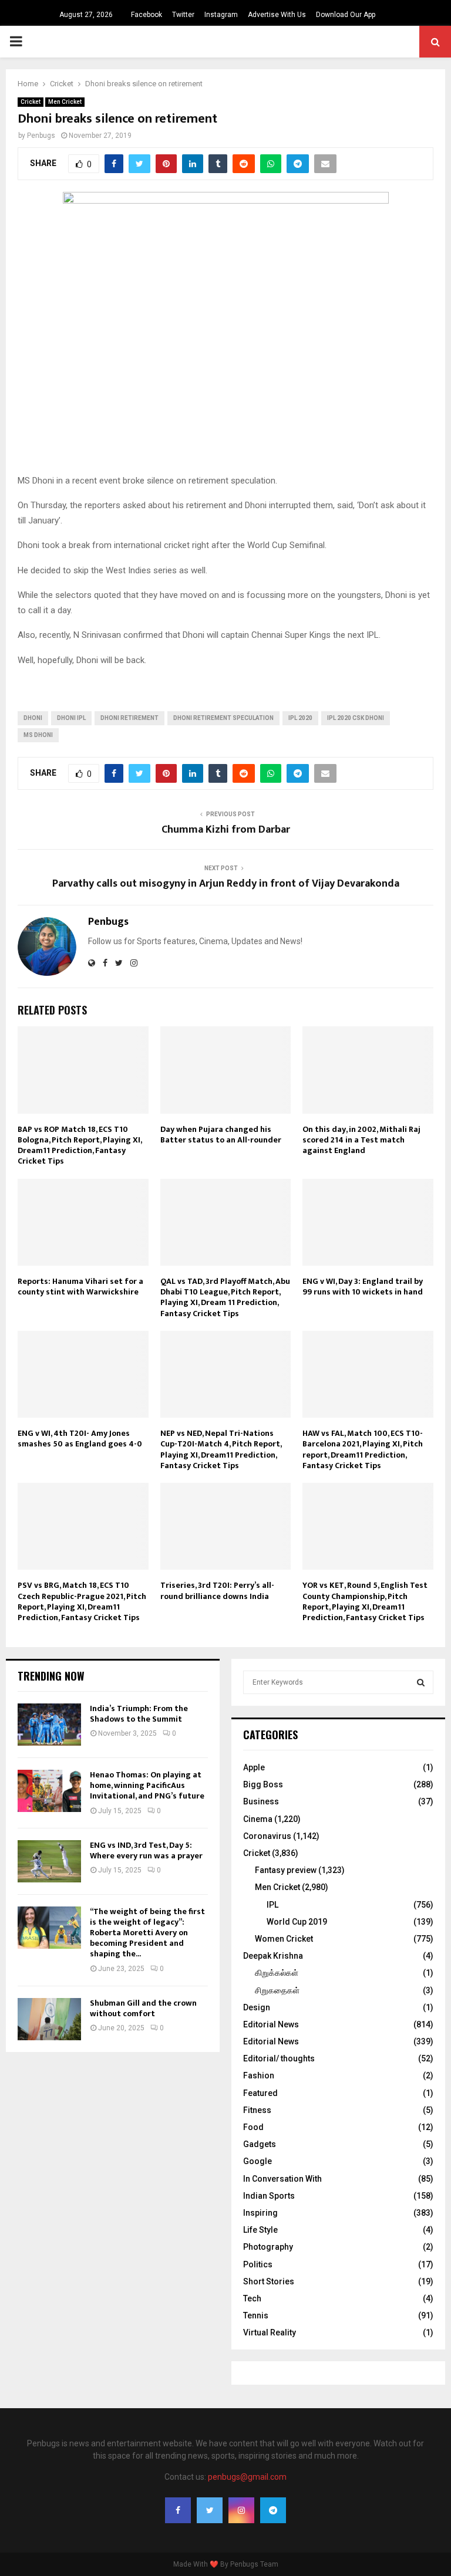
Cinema (258, 1819)
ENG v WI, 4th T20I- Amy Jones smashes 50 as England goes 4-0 (80, 1439)
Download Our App (346, 15)
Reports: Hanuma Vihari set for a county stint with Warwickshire (80, 1287)
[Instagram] (241, 2510)
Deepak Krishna (273, 1956)
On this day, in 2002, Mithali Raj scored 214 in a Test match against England (361, 1140)
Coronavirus (267, 1836)
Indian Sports (269, 2196)
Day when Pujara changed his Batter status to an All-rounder (221, 1135)
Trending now (51, 1676)
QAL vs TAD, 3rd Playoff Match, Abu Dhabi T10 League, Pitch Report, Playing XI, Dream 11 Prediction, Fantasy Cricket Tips (225, 1297)
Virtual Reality (270, 2332)
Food (253, 2127)
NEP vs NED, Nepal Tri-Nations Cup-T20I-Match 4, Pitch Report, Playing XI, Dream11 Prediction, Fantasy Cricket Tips (221, 1449)
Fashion (259, 2075)
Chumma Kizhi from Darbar (226, 830)
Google (258, 2161)
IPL (272, 1905)
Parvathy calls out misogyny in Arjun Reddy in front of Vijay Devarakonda (226, 884)
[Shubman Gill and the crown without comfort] (49, 2019)
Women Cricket (284, 1939)
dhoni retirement (129, 718)
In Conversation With (282, 2179)
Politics (258, 2264)
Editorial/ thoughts (279, 2058)
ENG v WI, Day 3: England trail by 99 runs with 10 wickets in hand (363, 1287)
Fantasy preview (286, 1870)
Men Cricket (65, 102)
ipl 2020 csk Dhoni (356, 718)
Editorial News (271, 2024)
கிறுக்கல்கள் (277, 1973)
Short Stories (269, 2281)
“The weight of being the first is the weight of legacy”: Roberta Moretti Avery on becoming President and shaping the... (147, 1933)
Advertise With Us (277, 15)
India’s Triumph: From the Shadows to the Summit (139, 1714)
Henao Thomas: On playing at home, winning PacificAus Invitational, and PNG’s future (147, 1785)
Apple (254, 1767)
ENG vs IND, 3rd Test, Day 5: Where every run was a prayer (146, 1850)
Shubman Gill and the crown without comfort (143, 2008)
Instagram (221, 15)
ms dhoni (38, 735)
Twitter (183, 15)
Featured (260, 2093)
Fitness (257, 2110)
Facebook (147, 15)
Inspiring (260, 2213)
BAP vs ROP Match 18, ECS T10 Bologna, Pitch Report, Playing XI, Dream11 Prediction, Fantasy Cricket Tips (80, 1145)
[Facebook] (178, 2510)
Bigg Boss (263, 1784)
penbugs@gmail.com (247, 2477)
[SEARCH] (421, 1682)
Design (257, 2007)
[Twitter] (210, 2510)
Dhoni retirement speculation (223, 718)
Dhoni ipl (71, 718)
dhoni (33, 718)
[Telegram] (273, 2510)
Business (261, 1801)
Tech (252, 2298)
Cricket (31, 102)
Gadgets (260, 2144)
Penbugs (41, 136)
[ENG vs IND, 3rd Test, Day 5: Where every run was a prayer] (49, 1861)
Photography (268, 2247)
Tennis (256, 2315)
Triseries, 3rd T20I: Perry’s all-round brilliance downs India (217, 1590)
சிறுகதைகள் (277, 1990)
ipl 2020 (300, 718)
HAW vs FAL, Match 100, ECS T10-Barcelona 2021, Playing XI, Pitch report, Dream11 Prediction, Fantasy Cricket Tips (363, 1449)
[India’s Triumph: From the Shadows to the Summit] (49, 1725)
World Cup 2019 (297, 1922)
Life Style (260, 2230)
